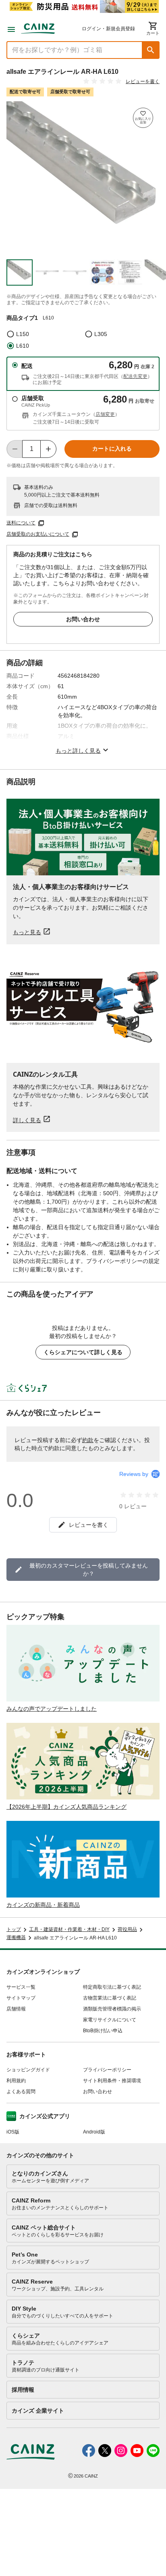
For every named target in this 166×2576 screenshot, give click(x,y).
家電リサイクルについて (110, 2020)
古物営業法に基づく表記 (110, 1998)
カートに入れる (112, 449)
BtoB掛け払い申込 (103, 2031)
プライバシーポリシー (107, 2070)
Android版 (94, 2132)
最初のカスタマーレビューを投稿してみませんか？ (89, 1570)
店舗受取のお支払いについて (38, 534)
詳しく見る (27, 1120)
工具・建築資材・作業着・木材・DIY (69, 1929)
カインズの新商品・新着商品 (43, 1905)
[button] (151, 50)
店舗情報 (16, 2009)
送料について (21, 523)
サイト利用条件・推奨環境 (112, 2081)
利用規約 (16, 2081)
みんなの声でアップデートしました (52, 1709)
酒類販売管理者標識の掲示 (112, 2009)
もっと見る (27, 932)
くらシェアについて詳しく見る (83, 1352)
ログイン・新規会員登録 (108, 29)
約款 (88, 1440)
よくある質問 (21, 2092)
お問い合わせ (83, 619)
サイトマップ (21, 1998)
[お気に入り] (143, 118)
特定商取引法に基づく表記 (112, 1987)
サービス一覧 (21, 1987)
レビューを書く (143, 81)
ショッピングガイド (28, 2070)
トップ (14, 1929)
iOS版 (13, 2132)
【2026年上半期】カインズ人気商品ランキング (66, 1807)
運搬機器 (16, 1937)
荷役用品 (127, 1929)
